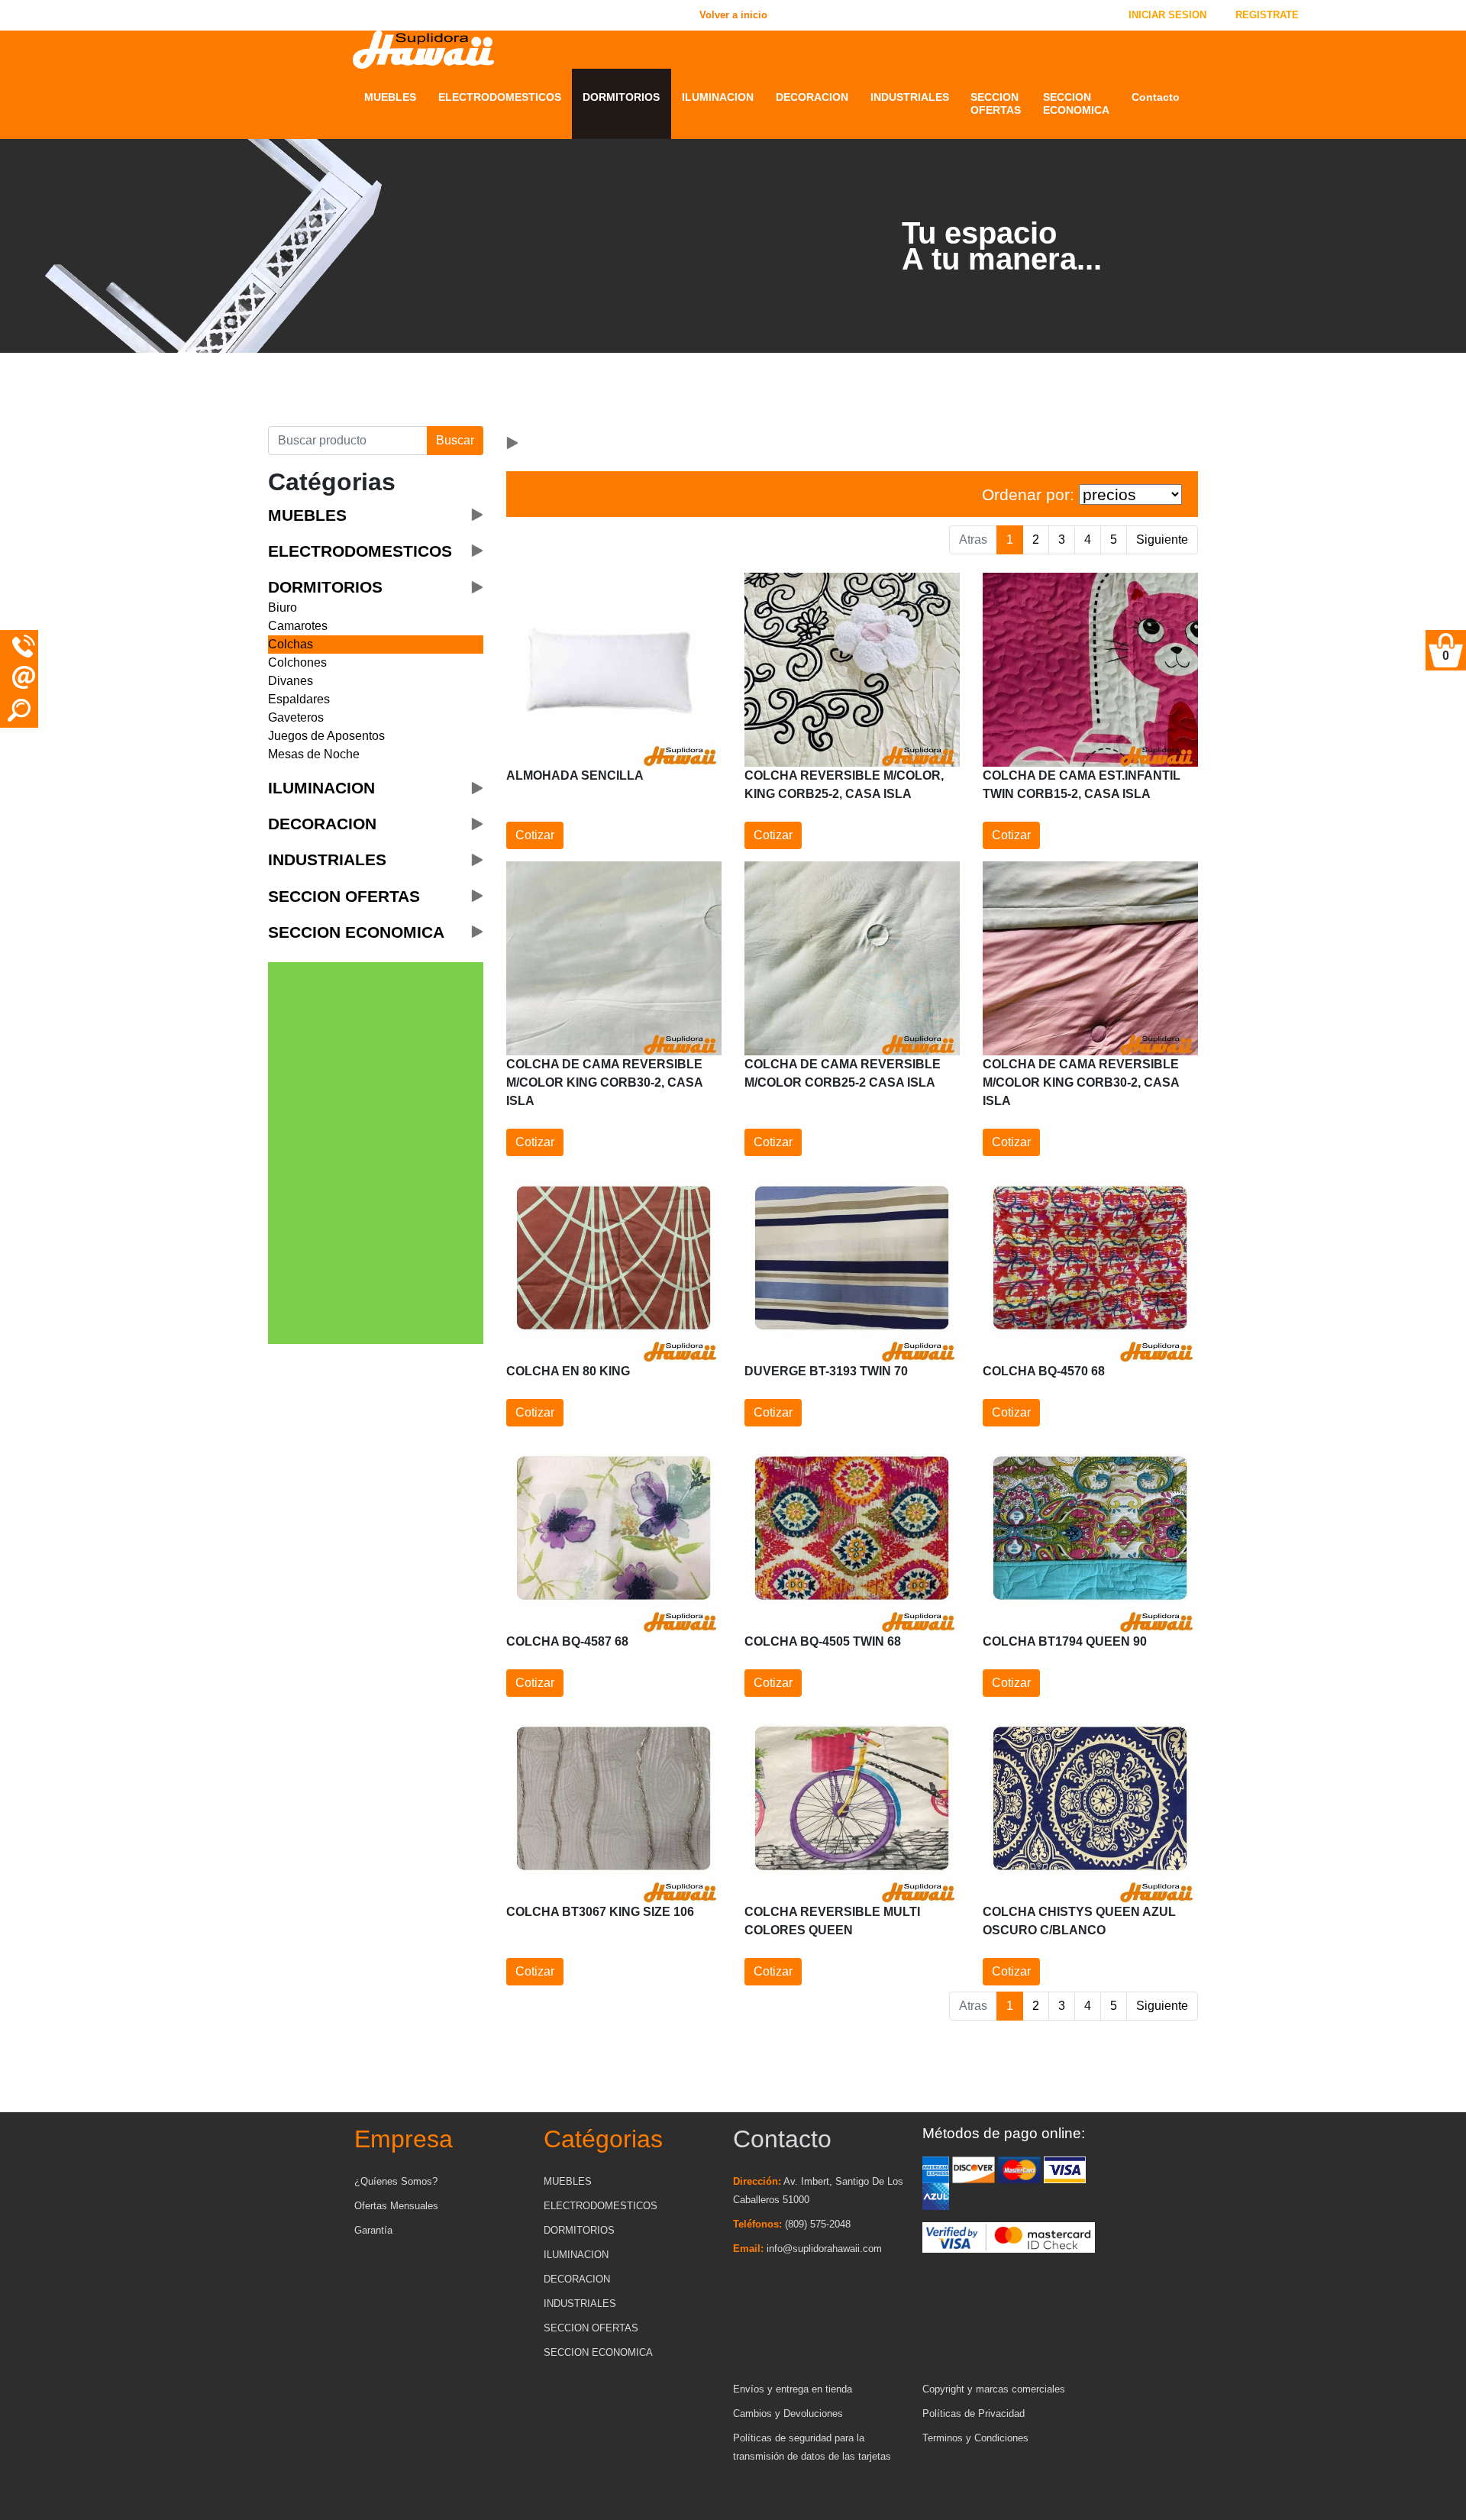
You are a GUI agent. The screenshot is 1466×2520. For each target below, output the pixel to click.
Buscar (455, 440)
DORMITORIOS (621, 97)
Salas (379, 370)
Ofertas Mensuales (396, 2206)
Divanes (291, 681)
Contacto (1156, 97)
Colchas (291, 644)
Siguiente (1162, 540)
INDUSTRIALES (910, 97)
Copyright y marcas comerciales (994, 2389)
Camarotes (298, 626)
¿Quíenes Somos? (396, 2181)
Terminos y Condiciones (975, 2438)
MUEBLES (390, 97)
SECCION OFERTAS (996, 103)
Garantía (373, 2230)
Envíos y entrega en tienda (793, 2389)
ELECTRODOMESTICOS (500, 97)
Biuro (283, 607)
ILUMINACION (718, 97)
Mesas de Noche (314, 754)
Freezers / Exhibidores (496, 389)
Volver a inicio (252, 15)
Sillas (379, 408)
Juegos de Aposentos (326, 736)
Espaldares (299, 699)
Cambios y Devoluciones (788, 2413)
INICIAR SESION (1167, 15)
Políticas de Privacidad (974, 2413)
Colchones (297, 662)
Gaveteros (296, 717)
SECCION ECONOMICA (1076, 103)
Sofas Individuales (413, 389)
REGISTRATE (1267, 15)
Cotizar (535, 835)
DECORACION (812, 97)
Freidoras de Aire (483, 408)
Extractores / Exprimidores (473, 363)
